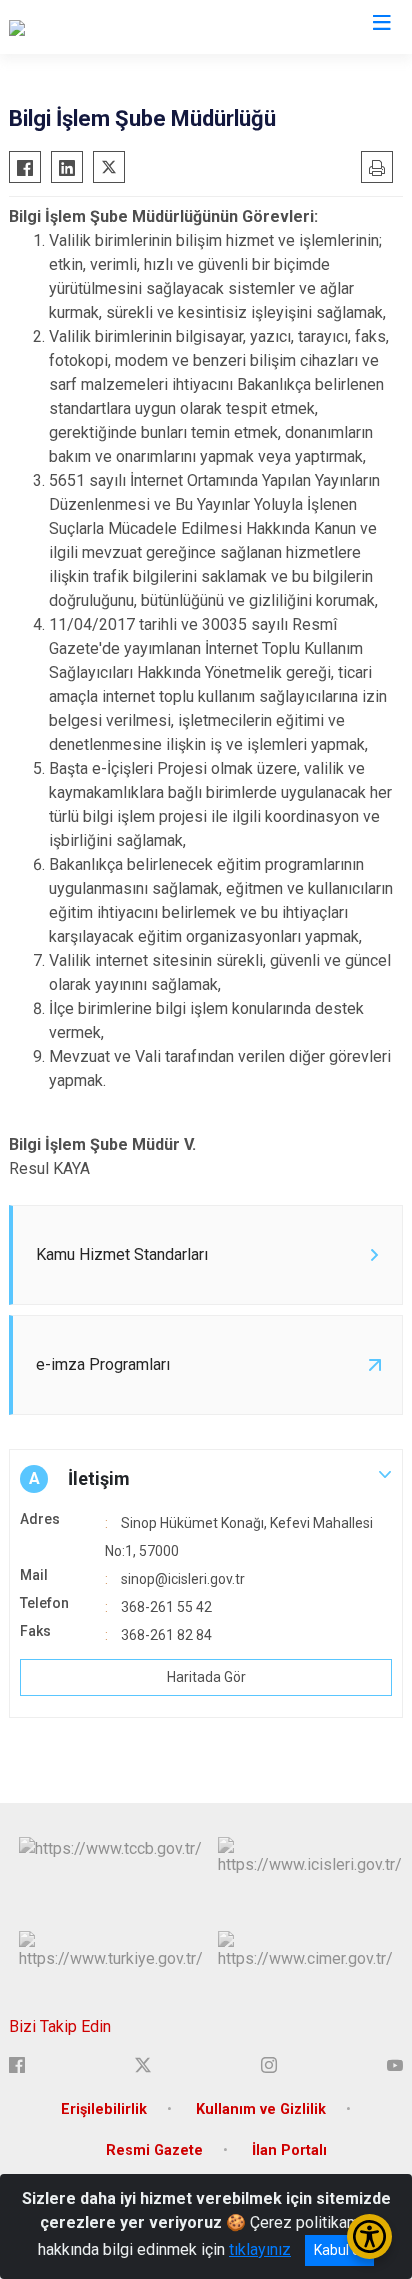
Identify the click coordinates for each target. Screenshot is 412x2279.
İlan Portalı (289, 2150)
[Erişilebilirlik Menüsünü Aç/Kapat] (369, 2236)
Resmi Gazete (154, 2150)
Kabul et (339, 2250)
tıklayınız (260, 2249)
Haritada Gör (206, 1677)
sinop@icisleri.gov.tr (183, 1579)
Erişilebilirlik (104, 2109)
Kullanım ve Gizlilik (261, 2109)
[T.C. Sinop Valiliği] (68, 27)
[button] (206, 1479)
